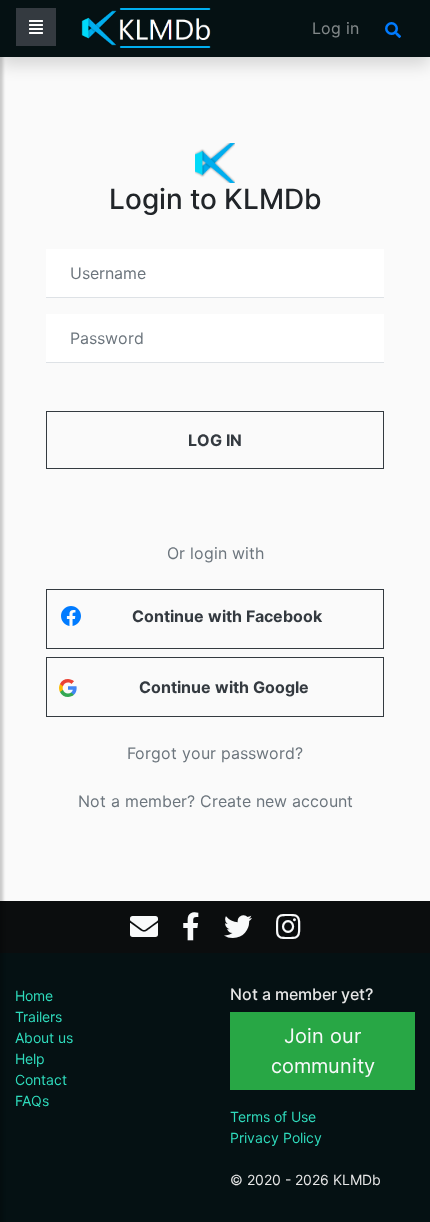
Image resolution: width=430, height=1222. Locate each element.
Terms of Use (273, 1116)
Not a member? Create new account (215, 801)
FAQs (32, 1100)
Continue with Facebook (227, 616)
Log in (335, 28)
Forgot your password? (215, 753)
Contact (41, 1079)
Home (34, 995)
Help (30, 1058)
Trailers (38, 1016)
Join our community (323, 1051)
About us (44, 1037)
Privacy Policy (276, 1137)
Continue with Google (224, 687)
